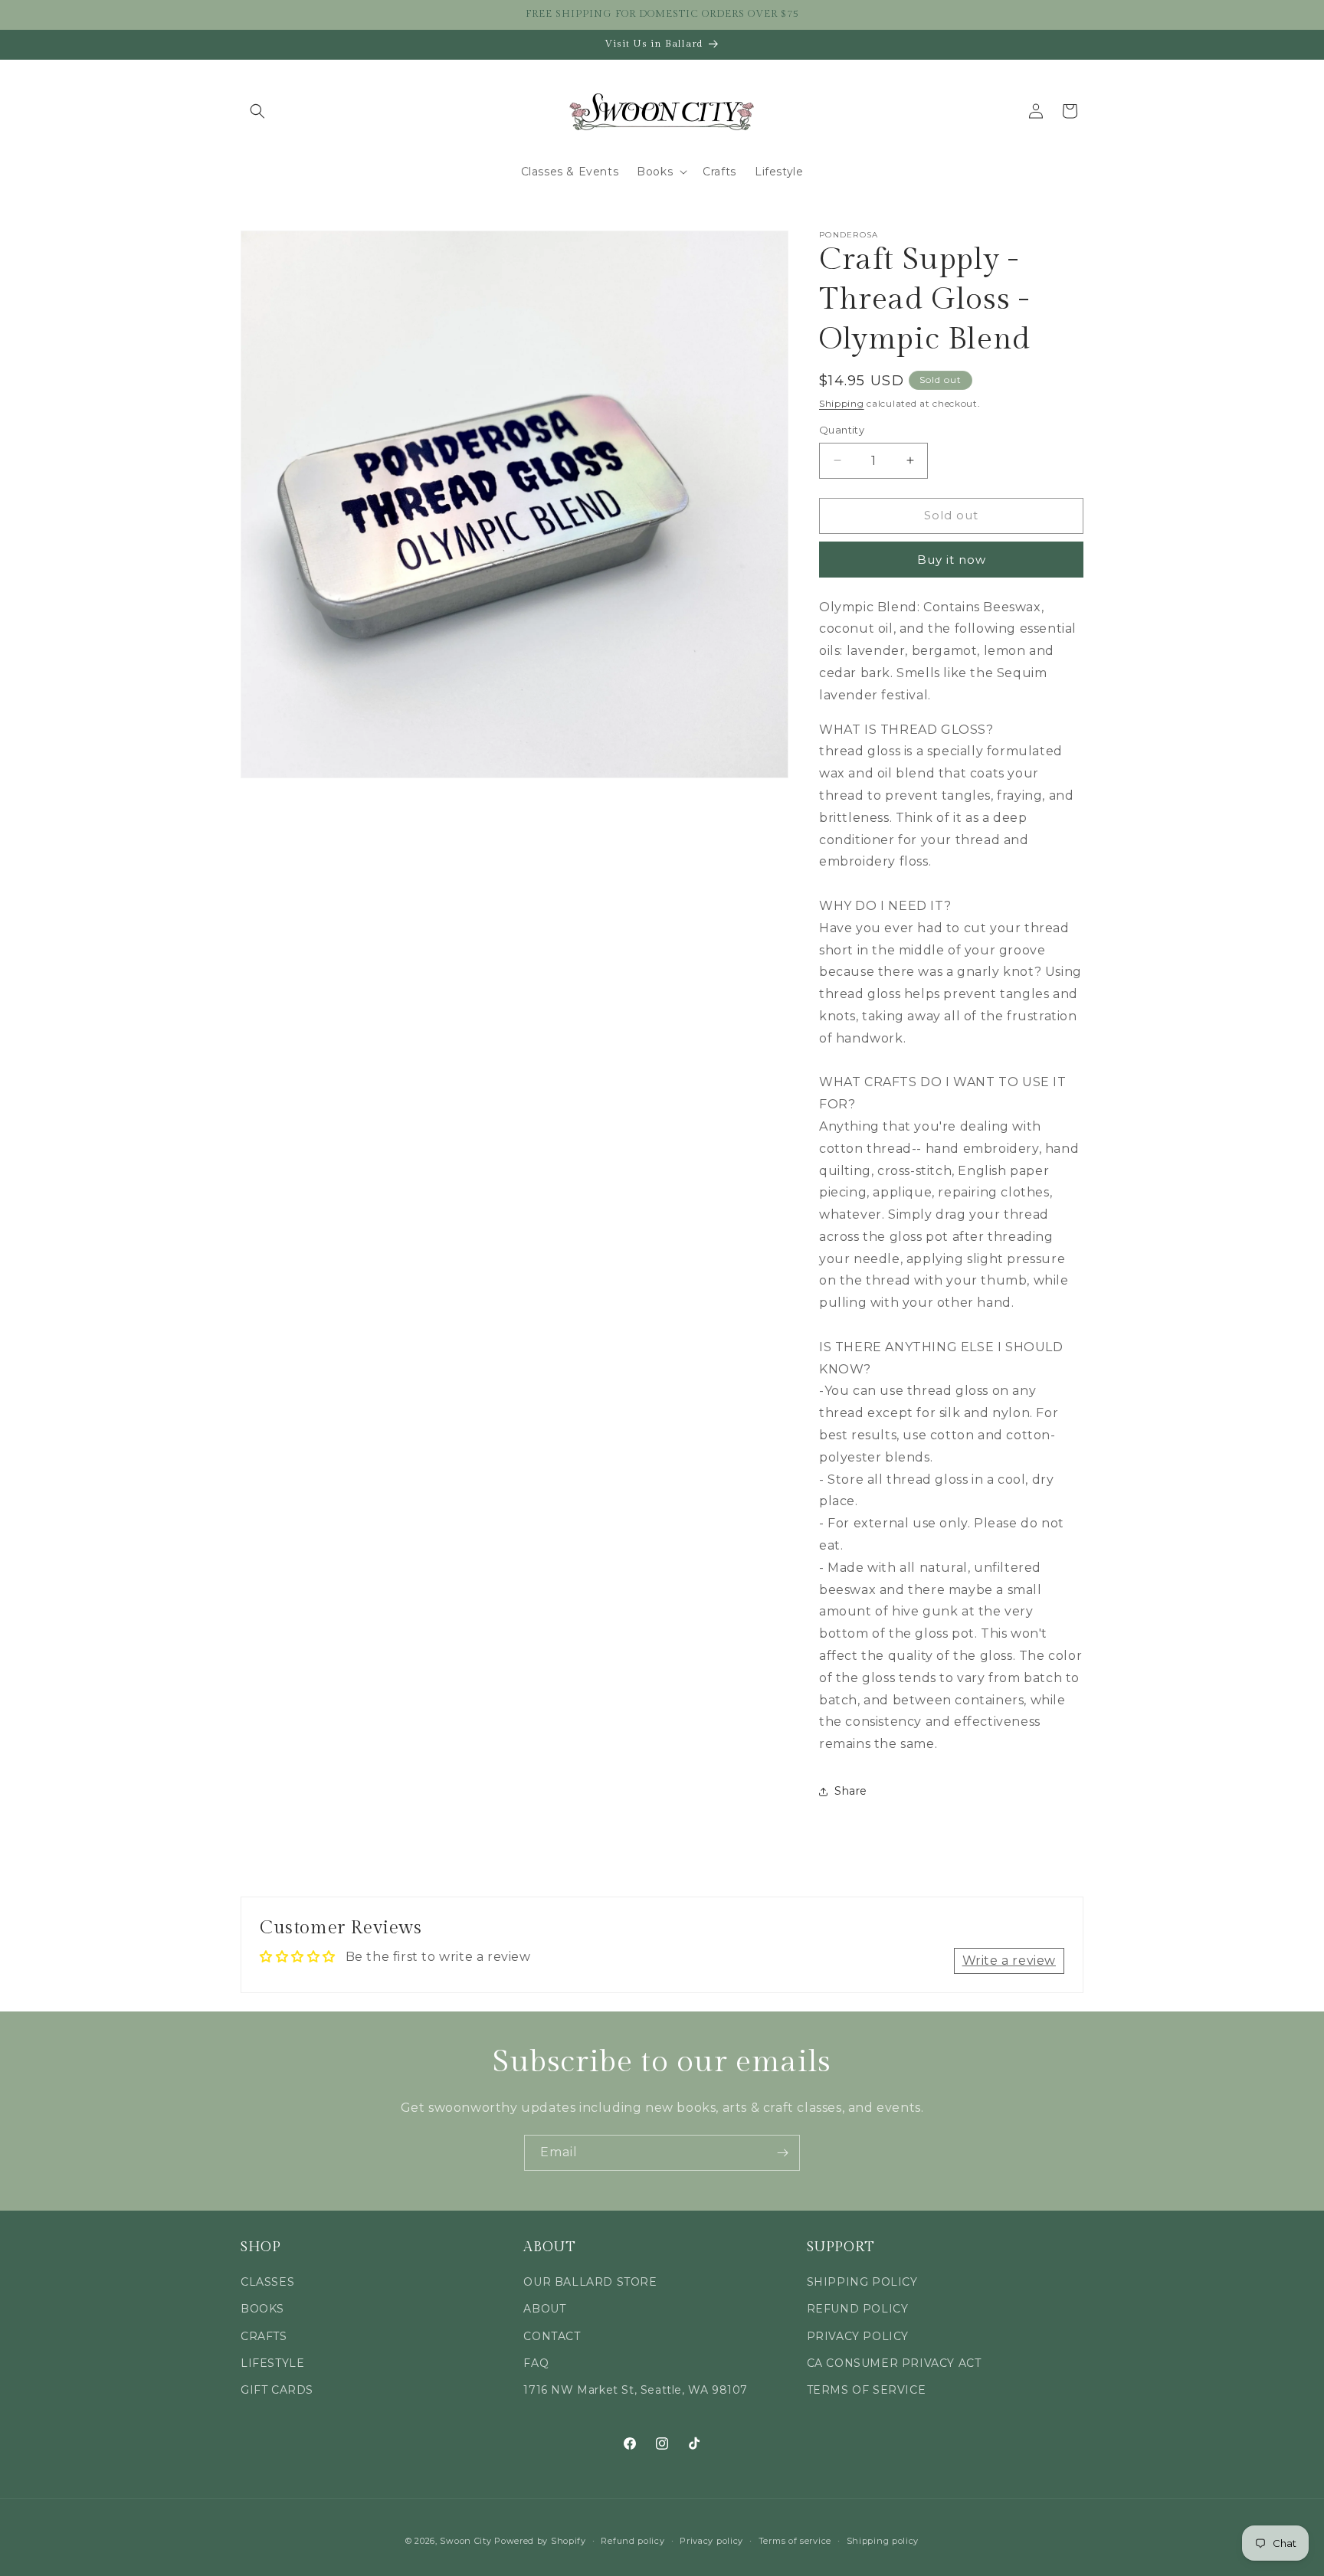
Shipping (842, 403)
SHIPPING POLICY (862, 2283)
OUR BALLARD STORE (590, 2283)
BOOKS (262, 2309)
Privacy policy (711, 2540)
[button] (257, 111)
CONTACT (552, 2336)
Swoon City (465, 2541)
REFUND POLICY (858, 2309)
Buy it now (952, 560)
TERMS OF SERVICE (867, 2390)
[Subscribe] (782, 2153)
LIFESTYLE (272, 2363)
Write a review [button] (1009, 1961)
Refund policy (633, 2540)
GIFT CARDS (277, 2390)
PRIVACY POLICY (858, 2336)
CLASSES (267, 2283)
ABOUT (544, 2309)
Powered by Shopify (540, 2541)
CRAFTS (264, 2336)
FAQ (536, 2363)
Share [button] (851, 1791)
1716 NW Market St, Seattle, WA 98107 (636, 2390)
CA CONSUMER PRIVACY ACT (894, 2363)
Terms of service (795, 2540)
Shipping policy (883, 2540)
